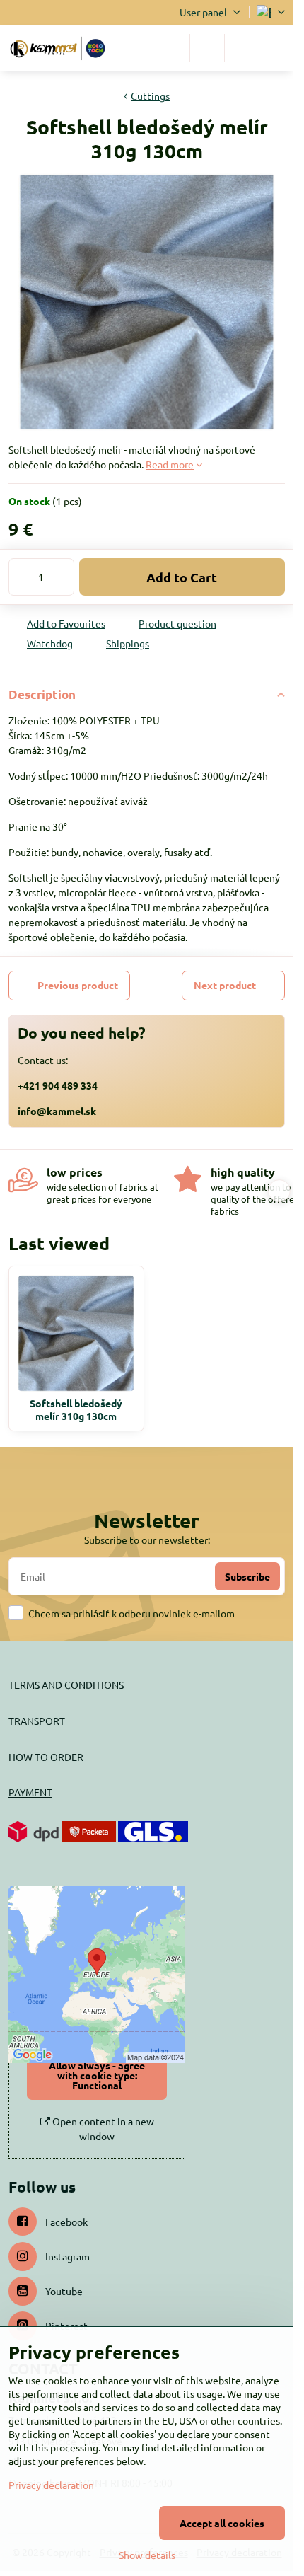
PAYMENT (30, 1792)
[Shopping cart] (242, 48)
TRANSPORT (37, 1721)
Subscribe (247, 1576)
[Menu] (276, 48)
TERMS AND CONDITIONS (66, 1685)
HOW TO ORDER (46, 1757)
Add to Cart (182, 577)
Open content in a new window (102, 2129)
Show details (147, 2555)
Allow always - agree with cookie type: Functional (97, 2075)
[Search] (207, 48)
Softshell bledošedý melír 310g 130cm (76, 1409)
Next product (225, 985)
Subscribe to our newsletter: (147, 1540)
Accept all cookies (222, 2523)
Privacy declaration (51, 2485)
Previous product (78, 985)
